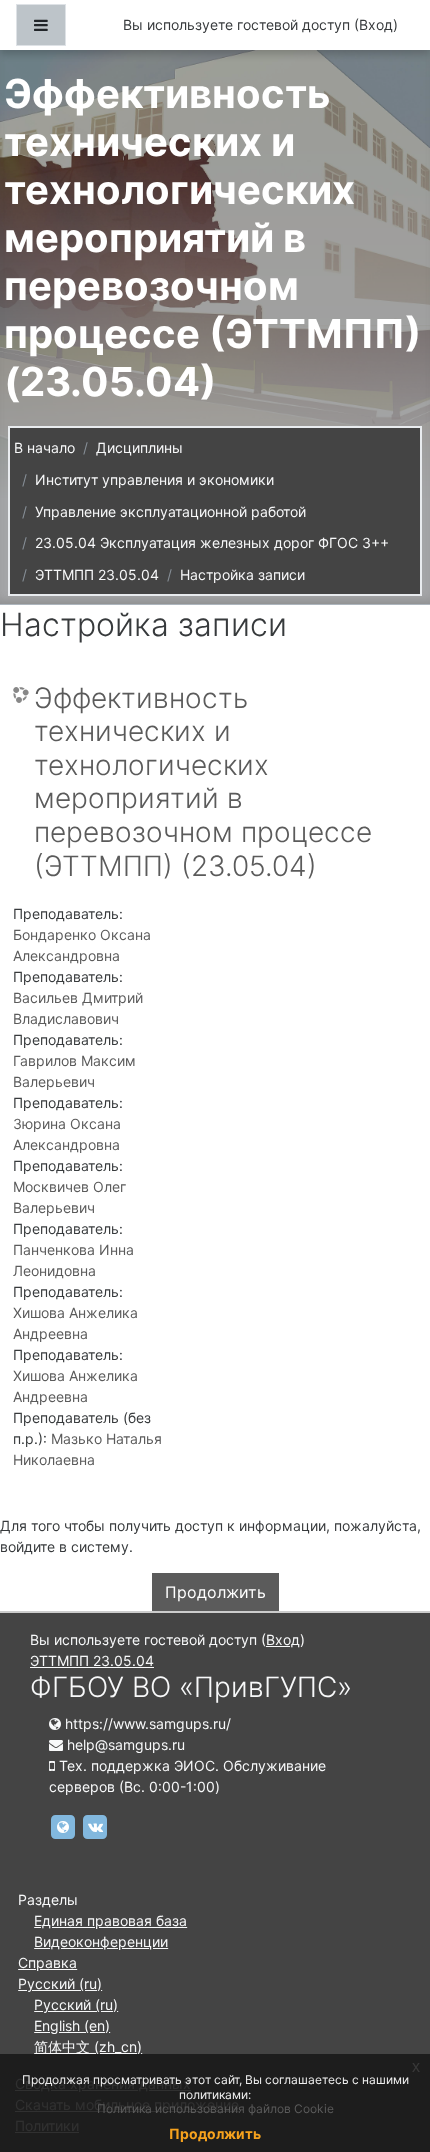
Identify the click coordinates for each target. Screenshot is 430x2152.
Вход (376, 24)
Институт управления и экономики (154, 479)
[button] (384, 2053)
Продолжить (215, 1592)
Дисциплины (139, 447)
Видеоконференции (101, 1941)
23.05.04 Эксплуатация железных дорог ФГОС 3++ (212, 542)
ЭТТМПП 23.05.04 (97, 574)
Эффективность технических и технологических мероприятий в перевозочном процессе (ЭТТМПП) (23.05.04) (203, 782)
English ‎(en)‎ (72, 2025)
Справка (47, 1962)
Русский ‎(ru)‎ (60, 1983)
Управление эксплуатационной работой (170, 511)
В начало (44, 447)
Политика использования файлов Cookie (215, 2108)
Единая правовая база (110, 1920)
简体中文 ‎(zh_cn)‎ (88, 2046)
